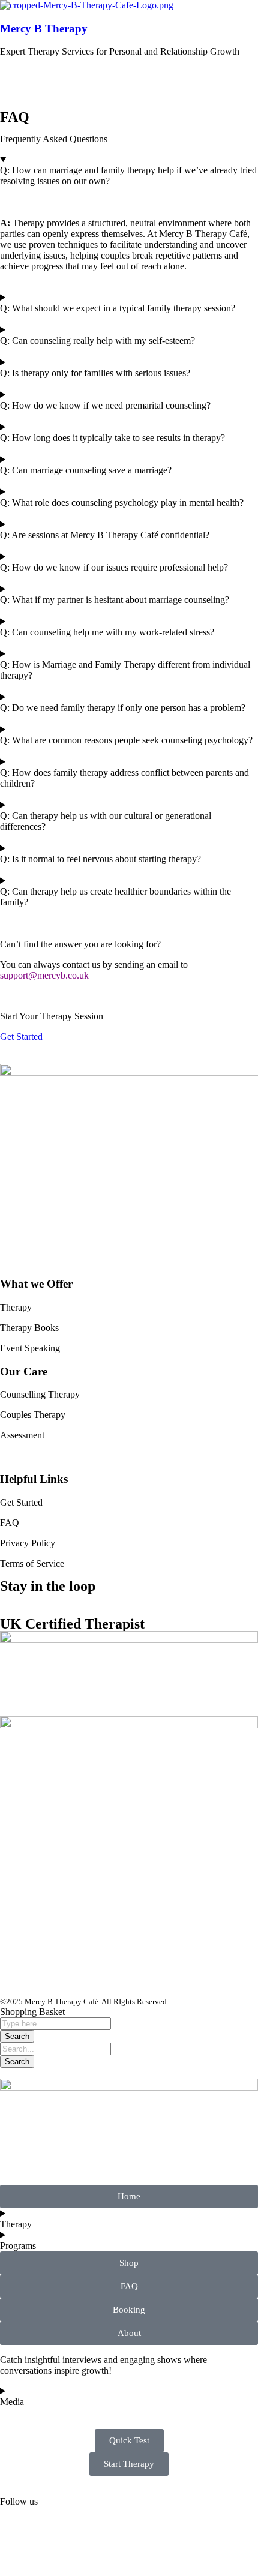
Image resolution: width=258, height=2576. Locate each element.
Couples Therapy (33, 1415)
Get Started (21, 1502)
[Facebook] (80, 1978)
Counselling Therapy (40, 1394)
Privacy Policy (28, 1543)
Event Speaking (30, 1348)
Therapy (16, 1307)
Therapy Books (29, 1328)
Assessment (22, 1435)
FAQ (10, 1523)
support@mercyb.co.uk (44, 975)
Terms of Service (32, 1563)
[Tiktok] (47, 1978)
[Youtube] (112, 1978)
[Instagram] (15, 1978)
